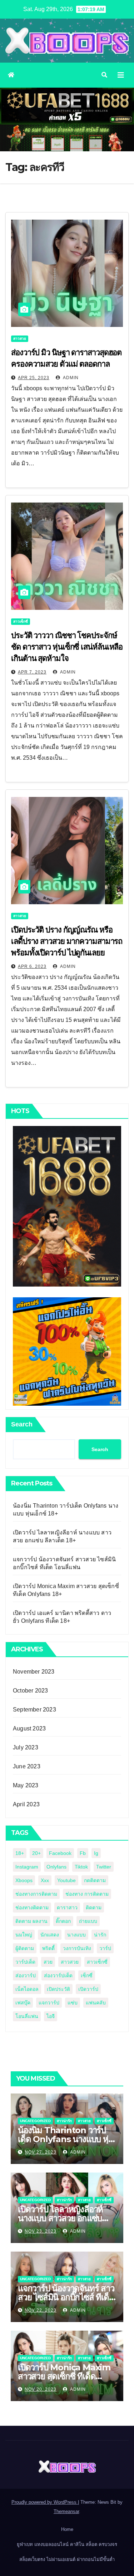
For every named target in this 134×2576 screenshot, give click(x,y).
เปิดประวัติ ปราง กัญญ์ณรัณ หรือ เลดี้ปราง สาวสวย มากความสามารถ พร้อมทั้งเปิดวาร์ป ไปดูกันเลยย (67, 941)
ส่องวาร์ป (26, 1975)
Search (22, 1424)
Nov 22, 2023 (41, 2310)
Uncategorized (35, 2121)
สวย (48, 1962)
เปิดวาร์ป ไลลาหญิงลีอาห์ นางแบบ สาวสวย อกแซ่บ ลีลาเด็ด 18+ (60, 2218)
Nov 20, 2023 (41, 2389)
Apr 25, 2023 (34, 378)
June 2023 (27, 1766)
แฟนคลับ (96, 2003)
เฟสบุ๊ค (23, 2003)
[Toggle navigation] (121, 75)
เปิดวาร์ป (88, 1989)
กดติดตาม (95, 1880)
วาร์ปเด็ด (25, 1962)
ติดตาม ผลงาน (31, 1921)
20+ (36, 1853)
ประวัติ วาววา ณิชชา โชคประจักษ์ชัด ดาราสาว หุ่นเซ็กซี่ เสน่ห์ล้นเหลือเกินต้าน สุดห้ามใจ (67, 647)
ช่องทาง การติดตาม (87, 1894)
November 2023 (34, 1672)
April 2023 (26, 1804)
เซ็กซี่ (87, 1975)
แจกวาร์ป (49, 2003)
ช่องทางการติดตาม (36, 1894)
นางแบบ (76, 1935)
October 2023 (30, 1691)
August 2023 (29, 1728)
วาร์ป (105, 1948)
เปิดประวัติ (58, 1989)
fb (83, 1853)
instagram (27, 1867)
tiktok (81, 1867)
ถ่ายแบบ (88, 1921)
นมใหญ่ (24, 1935)
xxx (45, 1880)
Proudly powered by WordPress (45, 2502)
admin (70, 378)
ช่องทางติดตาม (32, 1907)
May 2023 (26, 1785)
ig (96, 1853)
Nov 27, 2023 (41, 2152)
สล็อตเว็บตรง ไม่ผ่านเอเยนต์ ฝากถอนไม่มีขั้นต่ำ (67, 2559)
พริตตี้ (48, 1948)
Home (67, 2529)
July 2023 (26, 1747)
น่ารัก (100, 1935)
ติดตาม (94, 1907)
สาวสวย (20, 339)
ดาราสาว (67, 1907)
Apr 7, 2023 (32, 672)
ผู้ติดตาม (25, 1948)
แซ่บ (73, 2003)
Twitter (104, 1867)
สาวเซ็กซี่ (21, 621)
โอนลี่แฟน (27, 2016)
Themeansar (66, 2511)
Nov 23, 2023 (41, 2231)
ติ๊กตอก (63, 1921)
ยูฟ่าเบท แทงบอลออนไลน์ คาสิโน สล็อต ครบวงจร (67, 2544)
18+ (20, 1853)
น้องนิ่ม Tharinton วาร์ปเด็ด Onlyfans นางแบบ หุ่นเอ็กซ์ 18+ (66, 2139)
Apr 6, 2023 (32, 966)
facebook (60, 1853)
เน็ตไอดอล (27, 1989)
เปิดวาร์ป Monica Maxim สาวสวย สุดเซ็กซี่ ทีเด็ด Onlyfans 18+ (64, 2376)
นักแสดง (50, 1935)
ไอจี (51, 2016)
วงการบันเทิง (77, 1948)
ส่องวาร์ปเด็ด (58, 1975)
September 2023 (34, 1710)
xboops (24, 1880)
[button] (104, 75)
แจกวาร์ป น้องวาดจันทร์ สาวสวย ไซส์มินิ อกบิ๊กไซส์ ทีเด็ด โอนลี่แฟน (66, 2297)
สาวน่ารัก (64, 2121)
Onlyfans (56, 1867)
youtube (66, 1880)
